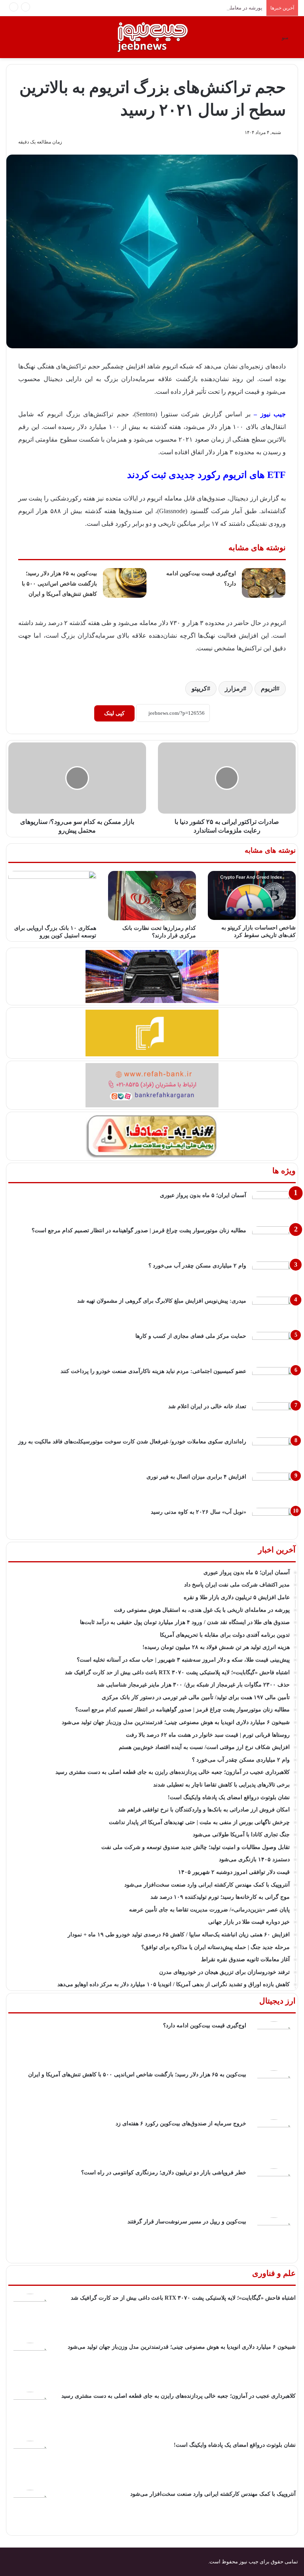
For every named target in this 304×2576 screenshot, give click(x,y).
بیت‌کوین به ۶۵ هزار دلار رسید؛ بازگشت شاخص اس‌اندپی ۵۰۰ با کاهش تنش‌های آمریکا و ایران (59, 584)
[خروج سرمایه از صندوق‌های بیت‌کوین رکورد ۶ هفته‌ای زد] (274, 2141)
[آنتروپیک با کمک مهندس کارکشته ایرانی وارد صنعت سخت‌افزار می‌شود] (30, 2512)
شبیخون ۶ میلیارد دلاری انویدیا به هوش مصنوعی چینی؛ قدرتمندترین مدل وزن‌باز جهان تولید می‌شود (182, 2347)
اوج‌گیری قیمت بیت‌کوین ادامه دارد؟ (205, 2025)
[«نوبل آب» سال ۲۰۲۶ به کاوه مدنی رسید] (274, 1523)
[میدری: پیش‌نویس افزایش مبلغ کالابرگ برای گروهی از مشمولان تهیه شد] (274, 1312)
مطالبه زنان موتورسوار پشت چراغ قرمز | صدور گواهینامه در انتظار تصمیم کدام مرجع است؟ (139, 1230)
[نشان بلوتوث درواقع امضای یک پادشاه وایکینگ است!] (30, 2463)
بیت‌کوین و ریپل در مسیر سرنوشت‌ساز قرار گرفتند (187, 2222)
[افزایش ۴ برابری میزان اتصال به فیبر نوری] (274, 1487)
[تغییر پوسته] (10, 40)
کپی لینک (114, 713)
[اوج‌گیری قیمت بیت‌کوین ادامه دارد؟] (264, 583)
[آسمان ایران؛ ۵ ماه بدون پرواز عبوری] (274, 1206)
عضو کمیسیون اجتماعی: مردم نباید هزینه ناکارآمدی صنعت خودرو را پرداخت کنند (153, 1371)
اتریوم (269, 688)
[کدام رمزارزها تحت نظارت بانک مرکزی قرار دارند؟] (152, 896)
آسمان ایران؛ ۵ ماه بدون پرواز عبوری (203, 1195)
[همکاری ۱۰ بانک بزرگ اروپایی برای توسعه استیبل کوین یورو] (52, 896)
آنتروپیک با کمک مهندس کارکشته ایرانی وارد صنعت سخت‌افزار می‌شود (213, 2494)
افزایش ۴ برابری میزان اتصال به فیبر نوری (196, 1477)
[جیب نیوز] (152, 37)
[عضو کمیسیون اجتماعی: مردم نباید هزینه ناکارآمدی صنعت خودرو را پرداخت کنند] (274, 1382)
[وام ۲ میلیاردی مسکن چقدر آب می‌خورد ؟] (274, 1276)
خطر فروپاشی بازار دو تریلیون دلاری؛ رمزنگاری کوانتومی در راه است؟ (164, 2173)
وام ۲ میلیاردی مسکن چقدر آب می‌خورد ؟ (197, 1266)
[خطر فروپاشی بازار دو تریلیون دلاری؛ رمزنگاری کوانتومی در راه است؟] (274, 2190)
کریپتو (199, 688)
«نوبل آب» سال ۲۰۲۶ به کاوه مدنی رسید (199, 1512)
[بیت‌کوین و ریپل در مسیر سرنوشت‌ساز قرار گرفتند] (274, 2239)
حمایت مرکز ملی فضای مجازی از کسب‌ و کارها (191, 1336)
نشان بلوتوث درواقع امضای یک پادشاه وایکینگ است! (235, 2445)
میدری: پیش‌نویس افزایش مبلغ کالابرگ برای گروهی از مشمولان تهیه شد (162, 1301)
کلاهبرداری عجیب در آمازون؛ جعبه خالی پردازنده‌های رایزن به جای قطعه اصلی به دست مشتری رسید (179, 2396)
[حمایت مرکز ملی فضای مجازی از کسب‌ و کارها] (274, 1347)
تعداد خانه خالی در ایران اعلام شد (207, 1406)
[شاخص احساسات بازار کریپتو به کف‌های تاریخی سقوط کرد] (252, 896)
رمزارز (234, 688)
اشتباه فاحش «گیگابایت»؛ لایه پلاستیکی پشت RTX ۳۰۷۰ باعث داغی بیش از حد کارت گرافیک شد (183, 2298)
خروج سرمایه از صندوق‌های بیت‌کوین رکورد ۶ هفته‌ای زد (181, 2124)
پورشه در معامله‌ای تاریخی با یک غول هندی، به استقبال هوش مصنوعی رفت (182, 8)
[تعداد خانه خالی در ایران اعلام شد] (274, 1417)
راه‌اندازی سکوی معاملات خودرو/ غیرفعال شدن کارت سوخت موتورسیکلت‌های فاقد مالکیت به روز (132, 1442)
